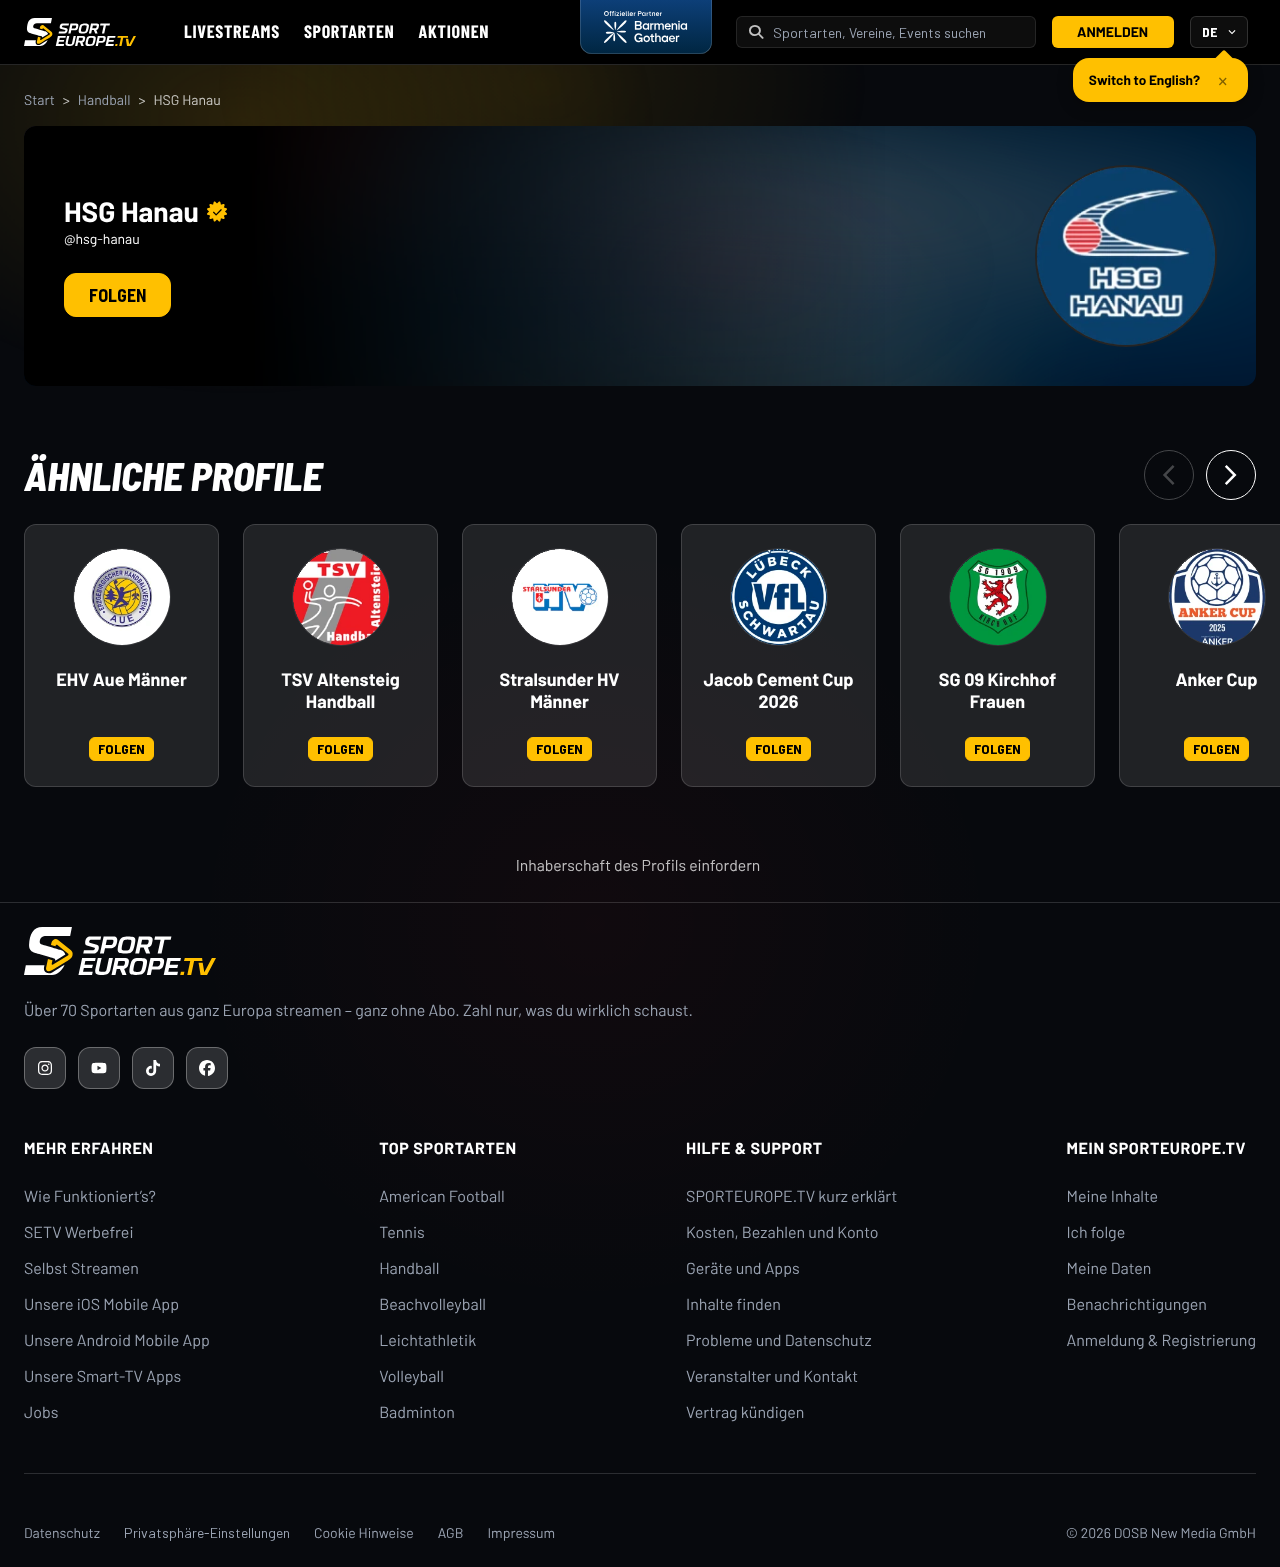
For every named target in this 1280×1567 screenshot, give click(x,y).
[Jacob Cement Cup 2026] (779, 597)
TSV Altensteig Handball (340, 690)
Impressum (521, 1532)
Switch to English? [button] (1144, 79)
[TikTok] (153, 1068)
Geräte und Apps (743, 1268)
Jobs (41, 1412)
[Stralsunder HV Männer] (560, 597)
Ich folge (1095, 1232)
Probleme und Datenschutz (779, 1340)
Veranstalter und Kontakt (772, 1376)
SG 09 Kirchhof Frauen (997, 690)
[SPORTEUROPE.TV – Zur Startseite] (80, 32)
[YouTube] (99, 1068)
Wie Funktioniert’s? (90, 1196)
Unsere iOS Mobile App (101, 1304)
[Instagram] (45, 1068)
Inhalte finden (733, 1304)
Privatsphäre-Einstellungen (207, 1532)
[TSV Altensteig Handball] (341, 597)
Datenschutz (62, 1532)
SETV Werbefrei (78, 1232)
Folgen (117, 295)
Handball (104, 99)
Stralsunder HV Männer (560, 690)
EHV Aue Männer (121, 679)
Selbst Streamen (81, 1268)
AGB (451, 1532)
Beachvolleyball (432, 1304)
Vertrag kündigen (745, 1412)
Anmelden (1112, 31)
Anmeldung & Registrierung (1161, 1340)
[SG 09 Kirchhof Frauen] (998, 597)
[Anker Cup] (1217, 597)
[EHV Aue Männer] (122, 597)
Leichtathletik (427, 1340)
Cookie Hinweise (364, 1532)
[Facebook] (207, 1068)
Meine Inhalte (1112, 1196)
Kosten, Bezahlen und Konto (782, 1232)
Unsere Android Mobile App (117, 1340)
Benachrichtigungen (1136, 1304)
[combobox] (898, 32)
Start (39, 99)
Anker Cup (1217, 679)
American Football (441, 1196)
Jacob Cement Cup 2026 (778, 690)
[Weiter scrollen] (1231, 475)
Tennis (402, 1232)
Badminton (417, 1412)
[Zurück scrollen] (1169, 475)
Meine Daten (1108, 1268)
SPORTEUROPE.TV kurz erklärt (791, 1196)
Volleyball (411, 1376)
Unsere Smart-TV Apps (102, 1376)
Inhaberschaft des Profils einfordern (638, 865)
